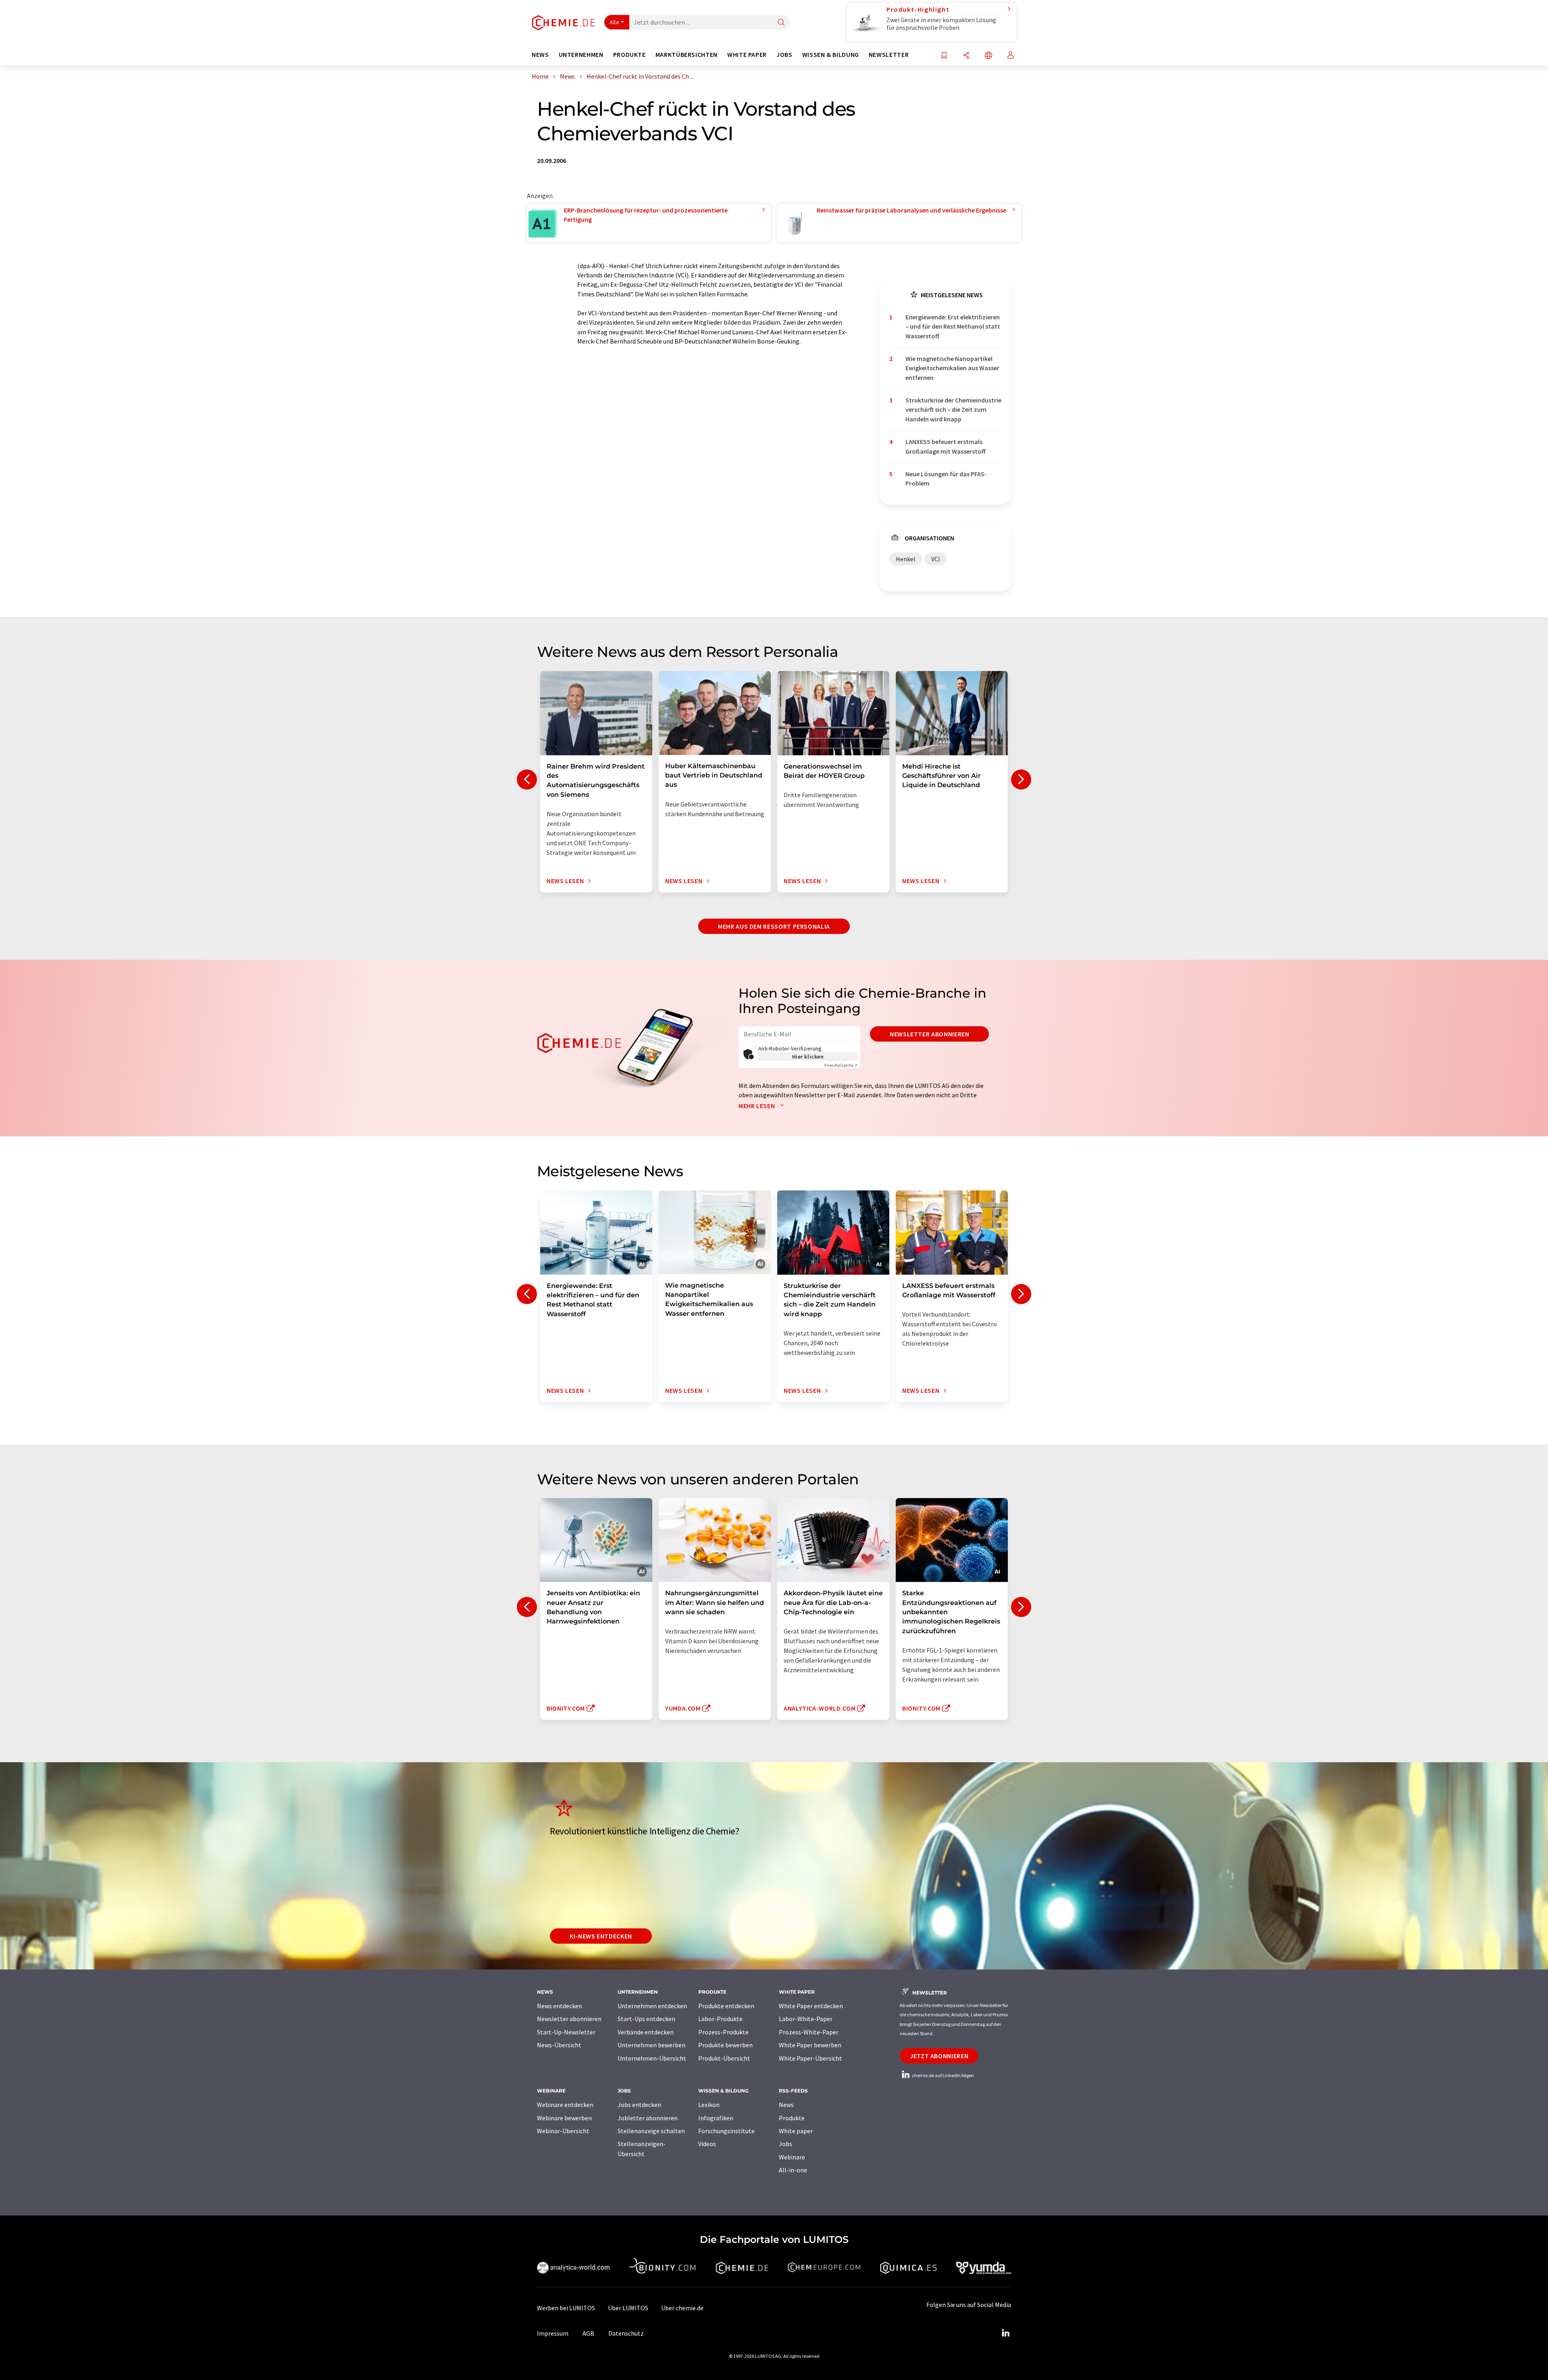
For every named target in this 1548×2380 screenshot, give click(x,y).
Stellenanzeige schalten (651, 2131)
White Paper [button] (747, 55)
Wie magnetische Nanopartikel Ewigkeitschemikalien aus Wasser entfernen (952, 368)
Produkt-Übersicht (724, 2058)
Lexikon (709, 2105)
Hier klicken (808, 1057)
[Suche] (781, 23)
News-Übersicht (559, 2045)
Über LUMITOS (628, 2308)
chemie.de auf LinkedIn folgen (943, 2075)
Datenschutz (626, 2333)
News (786, 2105)
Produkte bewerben (725, 2045)
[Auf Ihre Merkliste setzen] (944, 56)
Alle (614, 22)
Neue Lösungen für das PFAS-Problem (946, 478)
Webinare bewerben (564, 2118)
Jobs (785, 2144)
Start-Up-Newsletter (566, 2032)
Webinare (792, 2157)
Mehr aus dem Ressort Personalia (774, 926)
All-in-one (793, 2170)
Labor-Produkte (720, 2019)
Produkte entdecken (726, 2006)
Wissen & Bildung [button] (831, 55)
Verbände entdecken (646, 2032)
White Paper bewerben (810, 2045)
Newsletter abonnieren (929, 1034)
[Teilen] (966, 56)
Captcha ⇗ (841, 1065)
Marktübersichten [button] (687, 55)
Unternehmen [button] (581, 55)
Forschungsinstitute (726, 2131)
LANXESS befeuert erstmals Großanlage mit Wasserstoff (946, 446)
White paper (796, 2131)
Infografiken (716, 2118)
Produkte (792, 2118)
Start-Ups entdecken (646, 2019)
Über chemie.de (682, 2308)
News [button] (540, 55)
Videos (707, 2144)
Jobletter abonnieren (648, 2118)
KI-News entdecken (601, 1936)
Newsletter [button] (889, 55)
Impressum (553, 2333)
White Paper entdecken (811, 2006)
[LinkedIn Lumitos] (1005, 2333)
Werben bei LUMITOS (566, 2308)
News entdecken (560, 2006)
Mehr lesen (757, 1106)
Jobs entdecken (639, 2105)
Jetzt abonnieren (939, 2056)
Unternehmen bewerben (651, 2045)
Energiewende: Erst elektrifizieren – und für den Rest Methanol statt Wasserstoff (953, 326)
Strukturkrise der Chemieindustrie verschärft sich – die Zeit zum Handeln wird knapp (953, 410)
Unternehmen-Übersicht (652, 2058)
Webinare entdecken (565, 2105)
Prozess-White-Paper (809, 2032)
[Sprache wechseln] (988, 56)
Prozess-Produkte (723, 2032)
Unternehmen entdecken (652, 2006)
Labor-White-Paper (806, 2019)
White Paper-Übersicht (810, 2058)
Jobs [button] (784, 55)
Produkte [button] (629, 55)
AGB (588, 2333)
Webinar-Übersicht (563, 2131)
